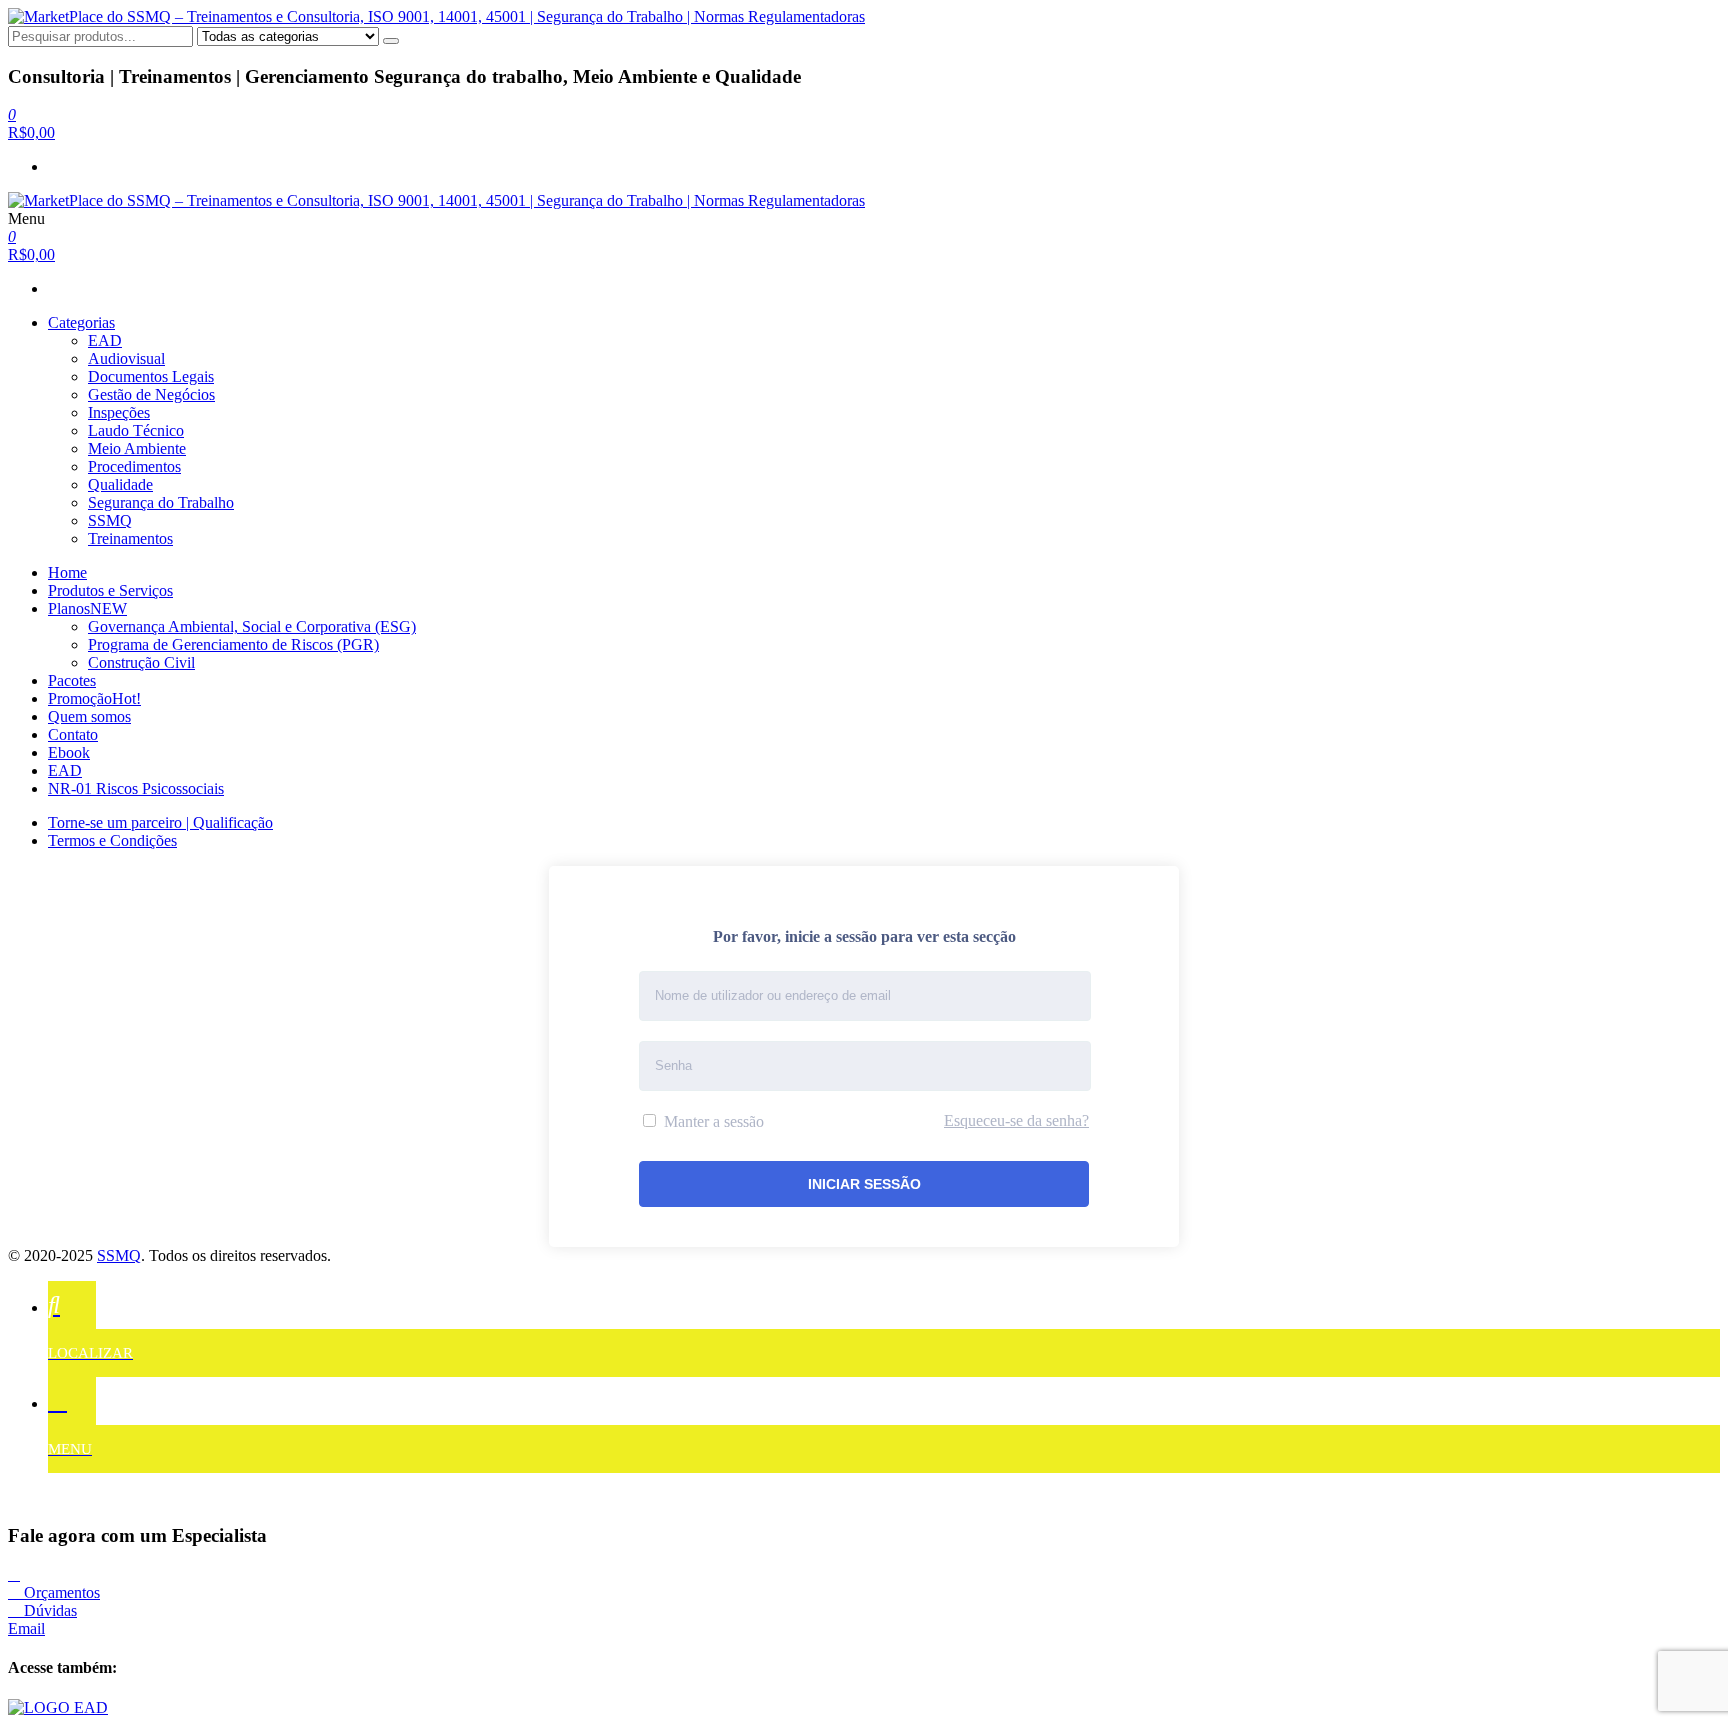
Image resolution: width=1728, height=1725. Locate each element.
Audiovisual (126, 358)
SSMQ (110, 520)
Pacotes (72, 680)
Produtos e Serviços (110, 590)
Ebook (69, 752)
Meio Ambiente (137, 448)
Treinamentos (130, 538)
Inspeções (119, 412)
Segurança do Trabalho (161, 502)
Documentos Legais (151, 376)
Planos (87, 608)
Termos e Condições (112, 840)
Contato (73, 734)
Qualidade (120, 484)
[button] (54, 1592)
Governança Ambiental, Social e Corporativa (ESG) (252, 626)
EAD (105, 340)
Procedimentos (134, 466)
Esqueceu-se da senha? (1016, 1120)
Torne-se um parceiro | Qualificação (160, 822)
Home (67, 572)
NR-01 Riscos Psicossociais (136, 788)
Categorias (81, 322)
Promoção (94, 698)
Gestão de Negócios (151, 394)
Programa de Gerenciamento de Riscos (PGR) (233, 644)
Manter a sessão (712, 1121)
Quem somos (89, 716)
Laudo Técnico (136, 430)
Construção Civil (141, 662)
